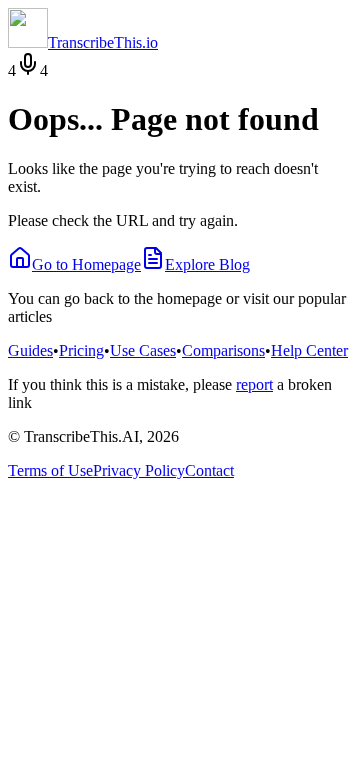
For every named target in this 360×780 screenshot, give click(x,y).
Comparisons (223, 350)
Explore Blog (207, 264)
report (254, 384)
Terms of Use (50, 470)
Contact (209, 470)
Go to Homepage (86, 264)
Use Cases (143, 350)
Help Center (309, 350)
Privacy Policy (139, 470)
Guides (30, 350)
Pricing (81, 350)
